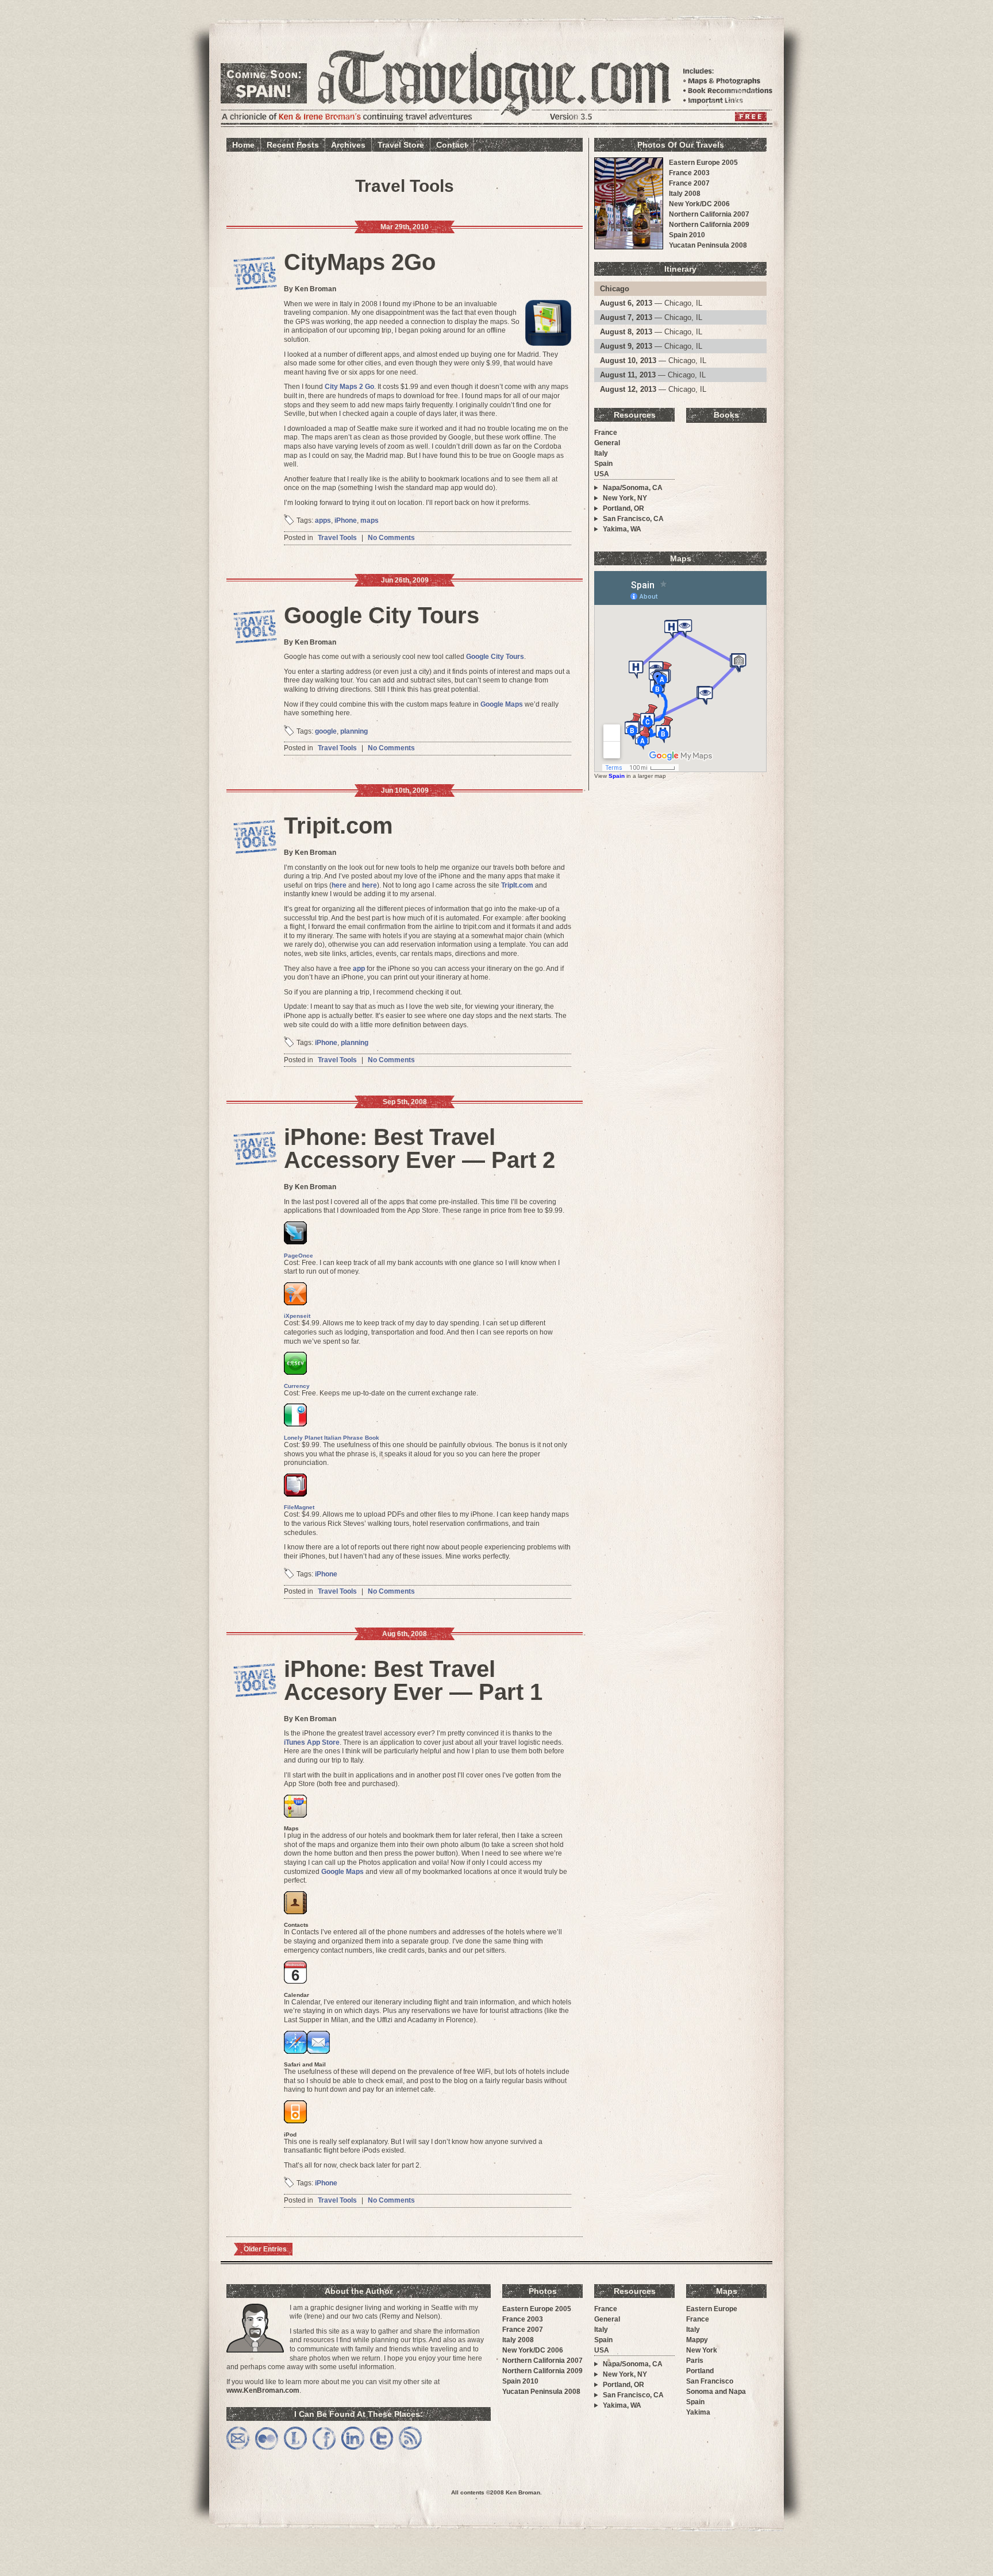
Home (243, 145)
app (359, 969)
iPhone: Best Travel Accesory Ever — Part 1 (413, 1680)
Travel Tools (337, 538)
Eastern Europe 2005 (703, 163)
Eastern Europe (712, 2309)
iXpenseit (297, 1316)
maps (370, 520)
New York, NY (625, 498)
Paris (695, 2361)
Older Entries (265, 2249)
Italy (601, 453)
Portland (700, 2371)
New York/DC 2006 (699, 204)
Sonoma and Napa (716, 2392)
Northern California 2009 (709, 225)
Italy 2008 (685, 194)
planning (354, 731)
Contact (452, 145)
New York (702, 2350)
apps (323, 520)
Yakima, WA (622, 529)
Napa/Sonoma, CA (633, 488)
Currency (297, 1386)
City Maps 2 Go (349, 387)
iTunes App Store (312, 1742)
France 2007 (689, 183)
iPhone (346, 520)
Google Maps (502, 704)
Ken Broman (523, 2492)
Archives (348, 145)
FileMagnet (299, 1507)
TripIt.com (517, 885)
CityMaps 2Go (360, 262)
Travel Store (401, 145)
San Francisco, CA (633, 519)
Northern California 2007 (709, 214)
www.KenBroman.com (263, 2390)
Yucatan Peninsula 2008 (708, 245)
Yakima (698, 2412)
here (339, 885)
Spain (603, 464)
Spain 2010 (687, 235)
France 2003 (689, 173)
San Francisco (710, 2381)
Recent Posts (293, 145)
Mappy (697, 2340)
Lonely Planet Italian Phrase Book (332, 1438)
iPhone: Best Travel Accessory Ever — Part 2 (419, 1148)
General (607, 443)
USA (602, 474)
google (326, 731)
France (606, 433)
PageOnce (299, 1256)
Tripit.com (338, 826)
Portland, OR (623, 508)
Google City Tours (382, 615)
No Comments (391, 538)
